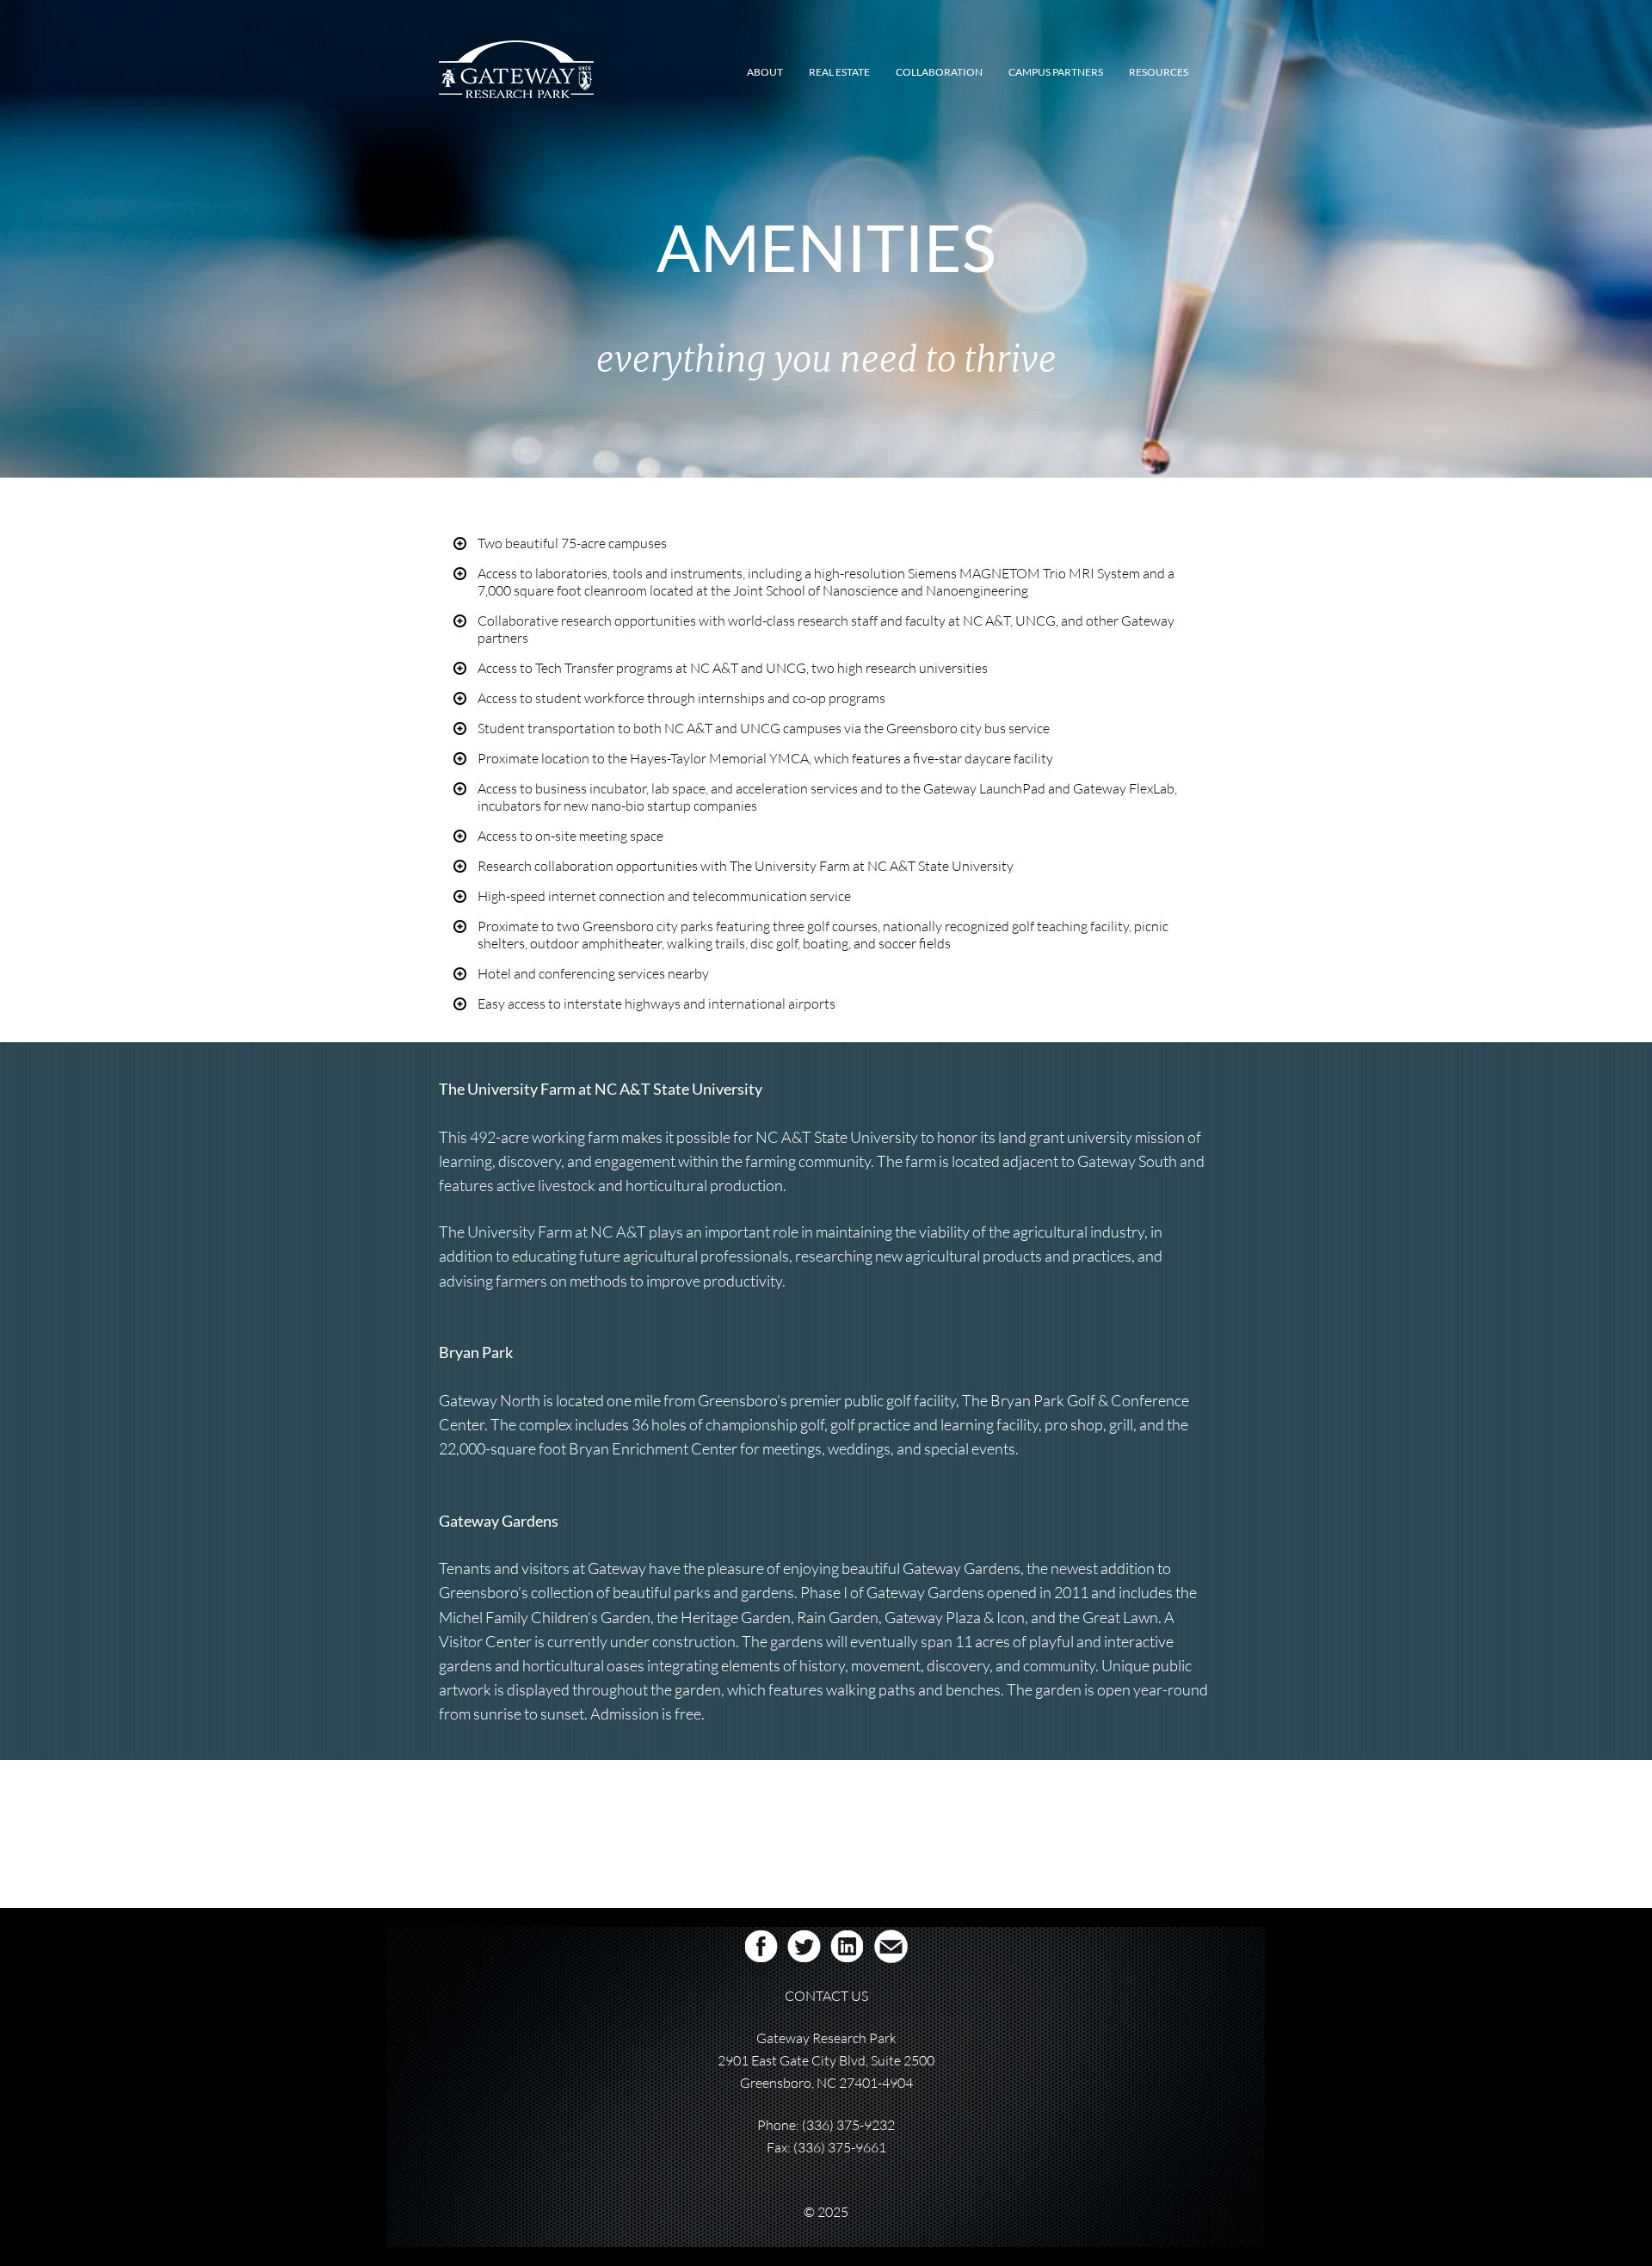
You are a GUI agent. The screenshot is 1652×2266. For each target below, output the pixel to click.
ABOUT (765, 72)
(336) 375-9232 (848, 2125)
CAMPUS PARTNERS (1056, 72)
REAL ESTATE (839, 72)
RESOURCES (1159, 72)
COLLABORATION (939, 72)
